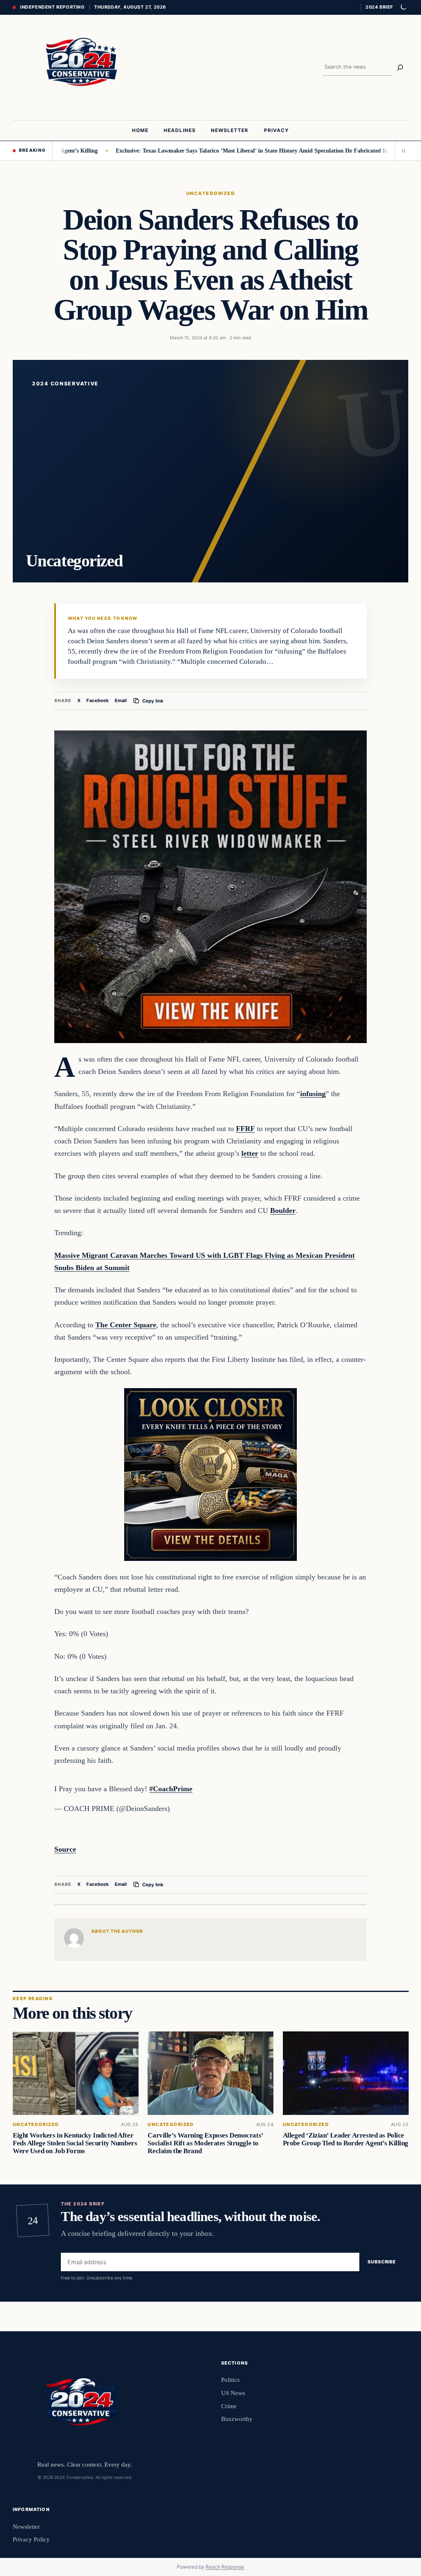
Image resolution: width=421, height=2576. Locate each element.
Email (121, 700)
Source (65, 1849)
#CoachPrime (171, 1789)
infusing (313, 1094)
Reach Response (225, 2567)
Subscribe (382, 2262)
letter (250, 1153)
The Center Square (126, 1325)
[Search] (400, 67)
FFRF (245, 1129)
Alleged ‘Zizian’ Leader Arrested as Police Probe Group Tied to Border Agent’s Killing (345, 2139)
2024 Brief (379, 7)
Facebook (98, 700)
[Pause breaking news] (402, 151)
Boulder (283, 1210)
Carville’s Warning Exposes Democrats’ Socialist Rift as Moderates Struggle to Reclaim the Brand (205, 2143)
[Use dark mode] (403, 7)
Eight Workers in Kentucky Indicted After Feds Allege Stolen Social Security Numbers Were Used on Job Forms (75, 2143)
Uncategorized (210, 193)
